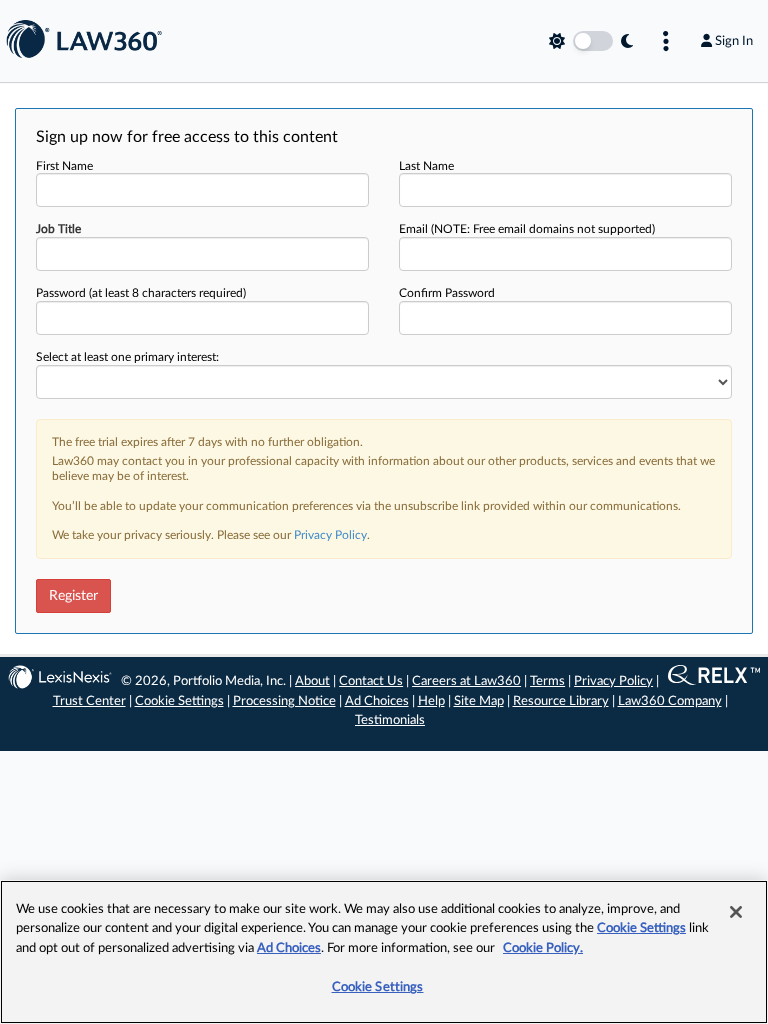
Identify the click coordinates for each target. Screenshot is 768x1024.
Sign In (734, 41)
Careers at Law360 (466, 681)
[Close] (736, 912)
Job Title (58, 229)
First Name (64, 166)
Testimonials (390, 720)
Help (431, 701)
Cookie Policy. (543, 948)
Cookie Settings (179, 701)
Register (73, 596)
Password (141, 293)
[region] (384, 952)
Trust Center (89, 701)
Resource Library (561, 701)
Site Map (479, 701)
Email (527, 229)
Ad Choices (377, 701)
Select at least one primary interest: (127, 357)
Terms (547, 681)
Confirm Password (447, 293)
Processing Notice (284, 701)
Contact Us (371, 681)
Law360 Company (670, 701)
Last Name (426, 166)
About (312, 681)
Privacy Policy (330, 535)
